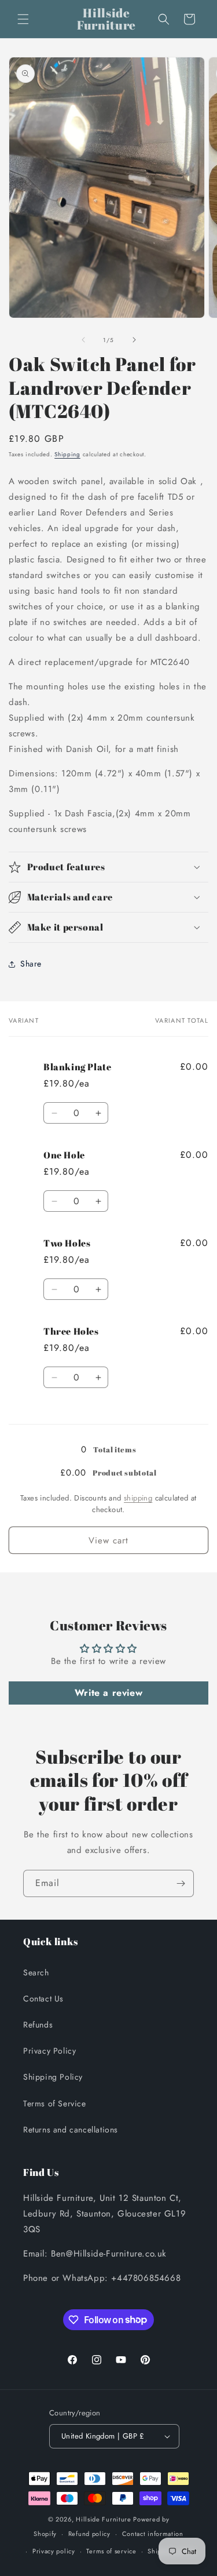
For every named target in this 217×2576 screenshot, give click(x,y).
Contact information (153, 2534)
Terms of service (111, 2551)
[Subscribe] (181, 1883)
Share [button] (31, 964)
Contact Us (43, 1999)
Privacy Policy (49, 2051)
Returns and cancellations (71, 2130)
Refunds (38, 2025)
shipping (138, 1498)
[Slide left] (83, 340)
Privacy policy (54, 2551)
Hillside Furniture (104, 2519)
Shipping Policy (53, 2077)
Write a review (108, 1693)
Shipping (67, 454)
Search (36, 1972)
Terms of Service (55, 2103)
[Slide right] (134, 340)
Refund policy (89, 2534)
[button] (23, 19)
